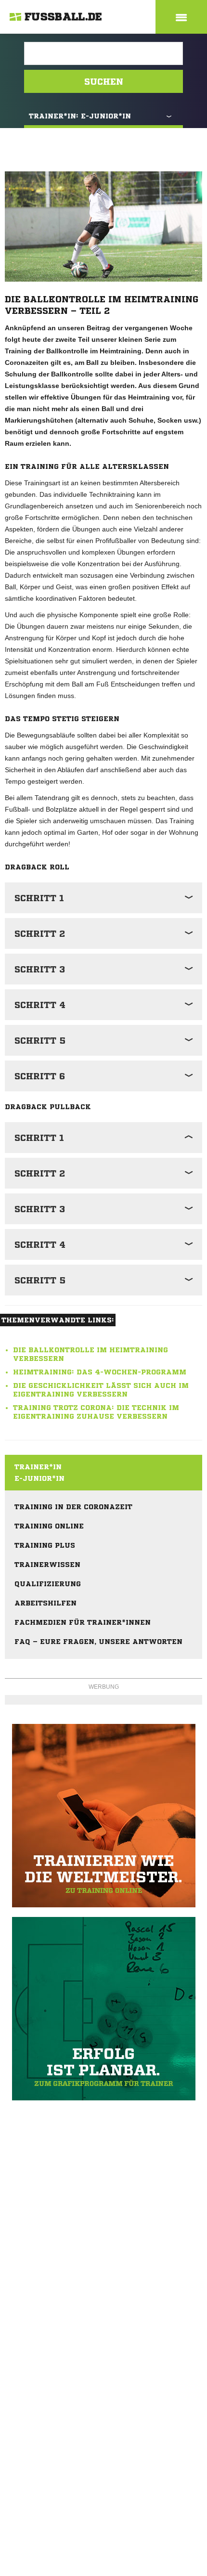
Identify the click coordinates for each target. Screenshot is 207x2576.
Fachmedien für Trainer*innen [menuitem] (83, 1622)
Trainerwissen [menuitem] (47, 1565)
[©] (103, 1816)
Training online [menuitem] (49, 1526)
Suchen (104, 81)
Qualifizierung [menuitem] (48, 1584)
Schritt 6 (40, 1076)
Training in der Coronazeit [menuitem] (73, 1507)
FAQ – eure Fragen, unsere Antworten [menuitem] (98, 1642)
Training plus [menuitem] (45, 1545)
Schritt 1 (39, 898)
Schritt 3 (40, 969)
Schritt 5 (40, 1040)
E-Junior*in (39, 1478)
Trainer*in (38, 1467)
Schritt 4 (40, 1005)
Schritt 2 (40, 933)
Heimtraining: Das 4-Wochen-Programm (100, 1372)
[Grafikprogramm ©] (103, 2009)
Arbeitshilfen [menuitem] (45, 1603)
